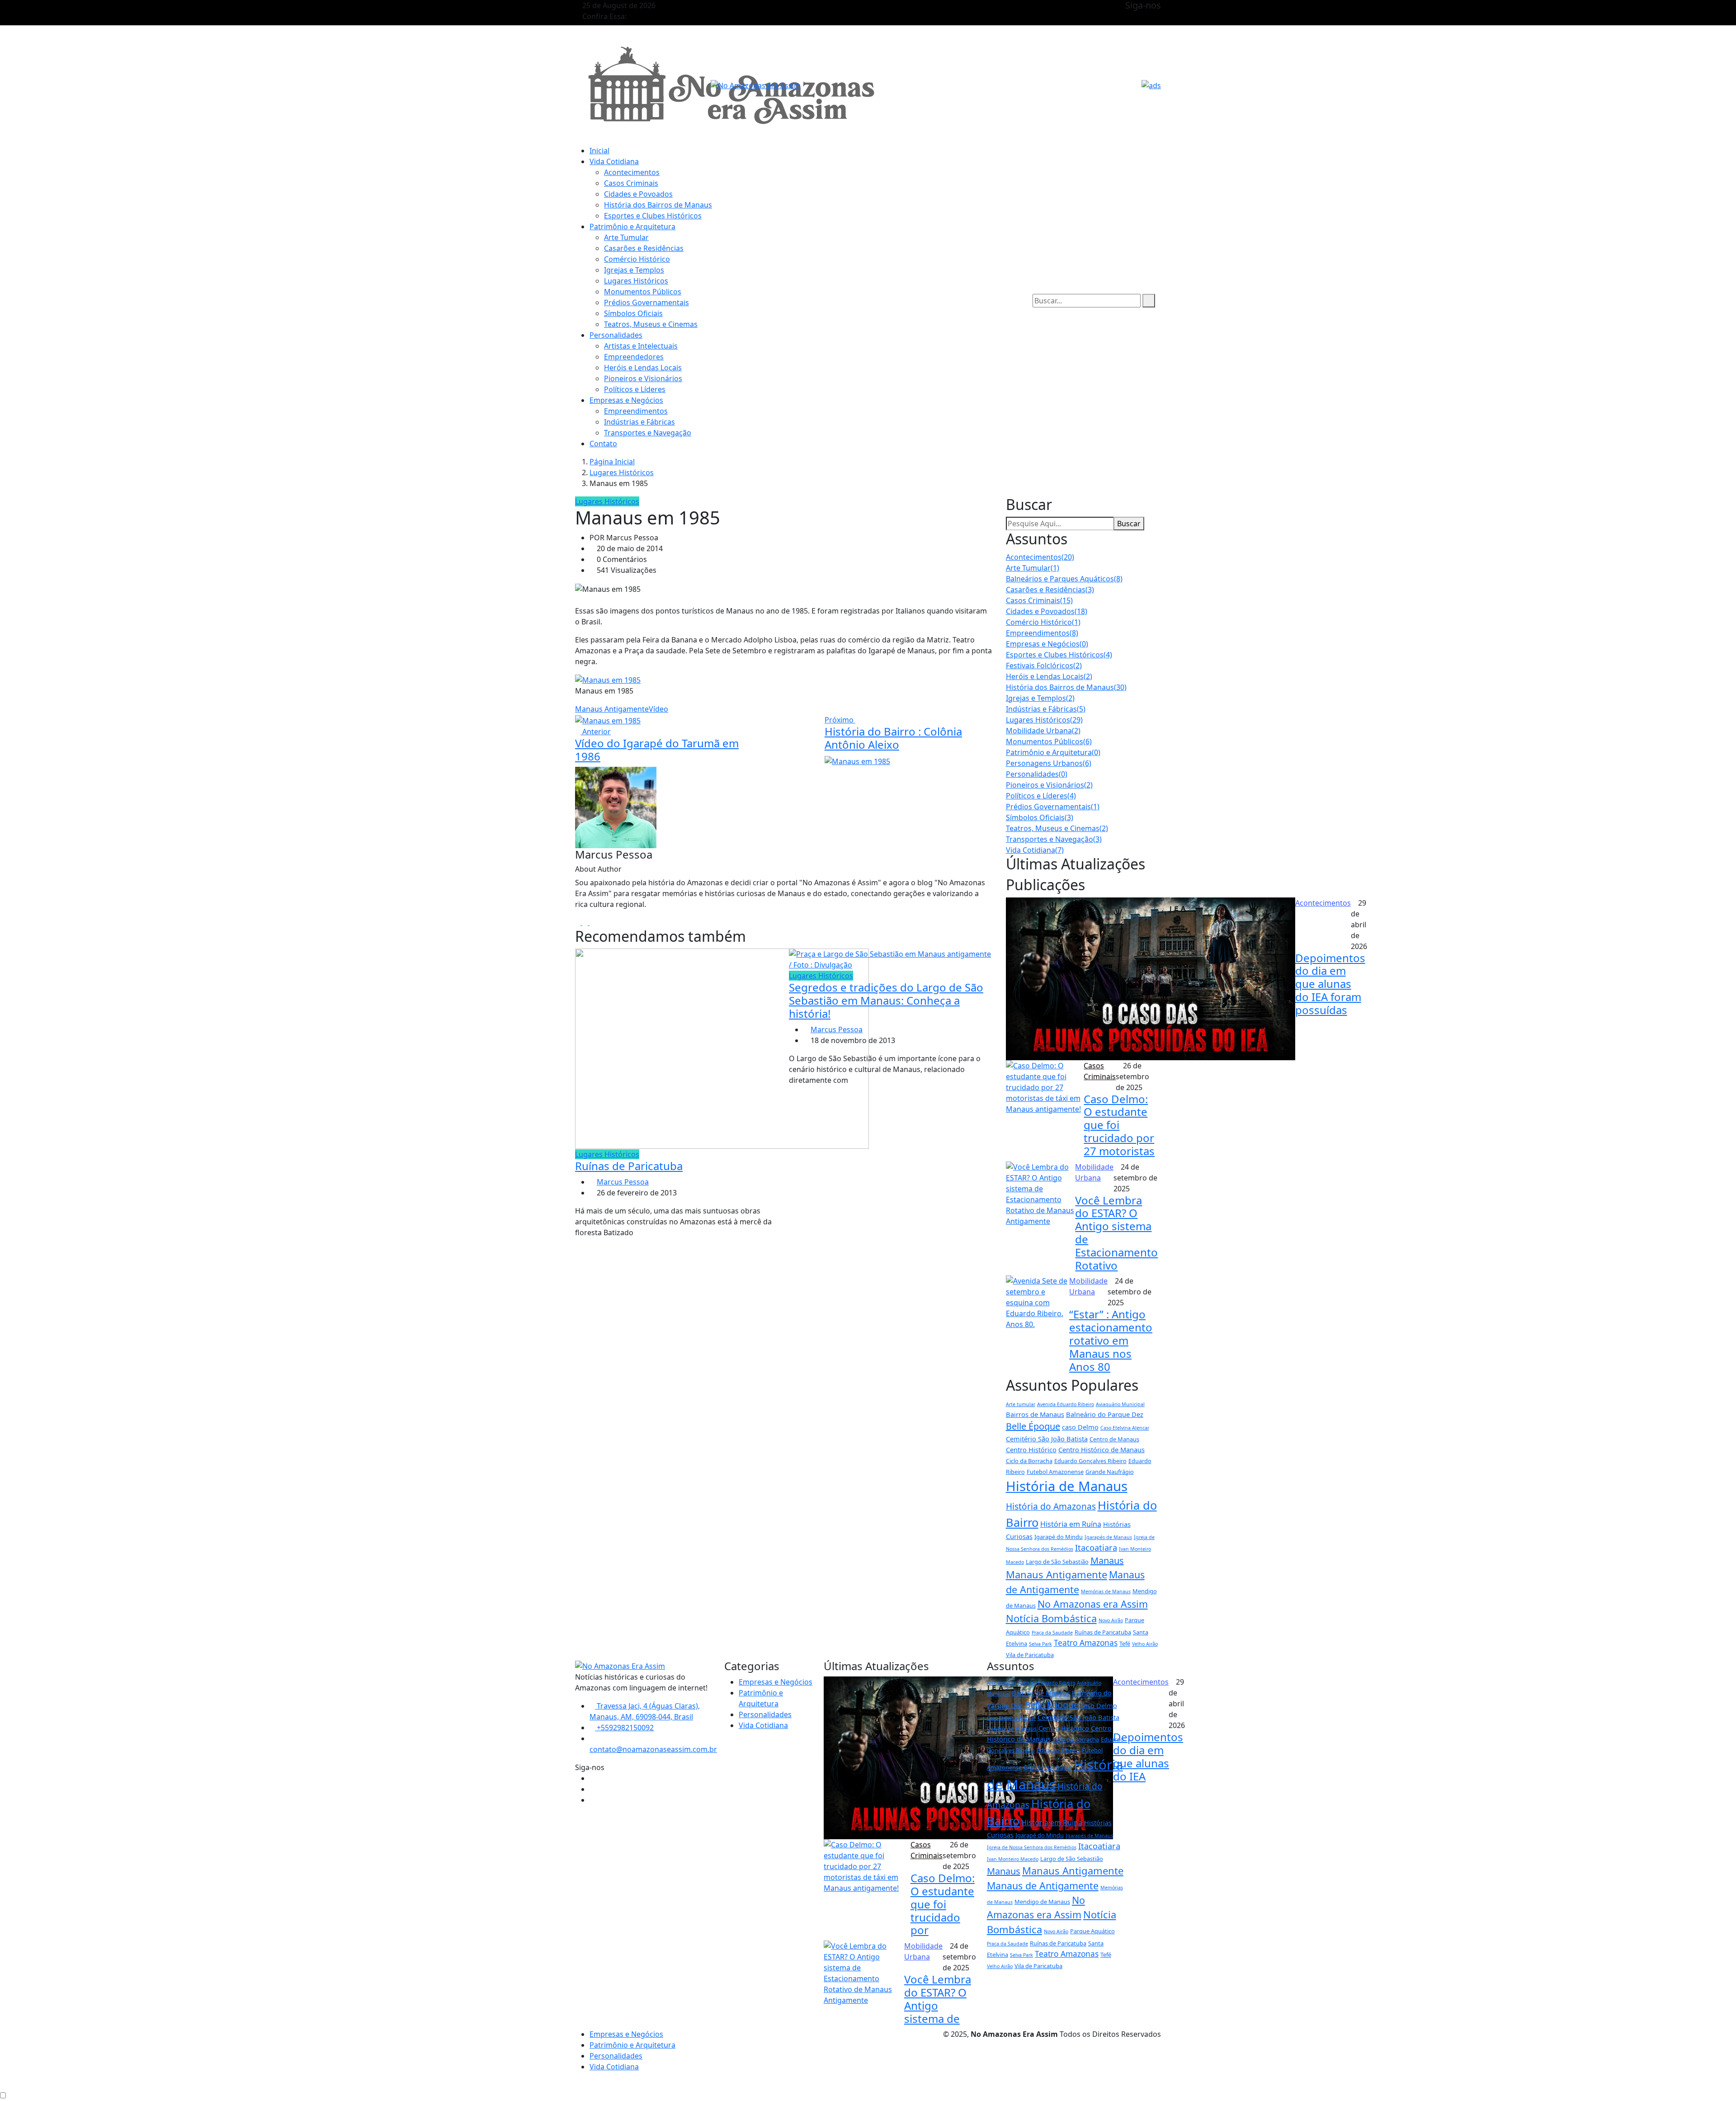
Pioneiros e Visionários (643, 378)
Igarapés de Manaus (1108, 1537)
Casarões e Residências (644, 248)
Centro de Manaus (1114, 1439)
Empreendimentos (636, 411)
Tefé (1125, 1643)
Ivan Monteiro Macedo (1013, 1859)
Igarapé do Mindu (1059, 1537)
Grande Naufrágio (1110, 1472)
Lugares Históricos (636, 281)
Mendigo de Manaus (1042, 1902)
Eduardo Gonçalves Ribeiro (1090, 1461)
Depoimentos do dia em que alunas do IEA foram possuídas (1330, 984)
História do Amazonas (1051, 1506)
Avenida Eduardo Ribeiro (1066, 1404)
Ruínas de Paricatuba (629, 1166)
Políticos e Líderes (635, 389)
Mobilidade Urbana (1043, 731)
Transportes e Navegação (648, 433)
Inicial (599, 151)
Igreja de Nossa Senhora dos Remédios (1032, 1847)
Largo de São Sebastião (1057, 1562)
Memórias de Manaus (1106, 1591)
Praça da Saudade (1052, 1633)
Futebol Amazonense (1055, 1472)
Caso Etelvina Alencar (1125, 1428)
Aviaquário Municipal (1120, 1404)
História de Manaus (1067, 1486)
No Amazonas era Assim (1093, 1604)
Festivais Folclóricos (1044, 666)
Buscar (1129, 524)
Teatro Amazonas (1086, 1643)
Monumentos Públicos (643, 292)
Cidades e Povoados (638, 194)
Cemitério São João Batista (1047, 1439)
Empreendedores (634, 357)
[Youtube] (592, 922)
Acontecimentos (632, 172)
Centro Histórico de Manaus (1102, 1449)
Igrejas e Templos (634, 270)
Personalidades (616, 335)
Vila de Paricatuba (1030, 1655)
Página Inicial (612, 462)
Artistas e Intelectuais (641, 346)
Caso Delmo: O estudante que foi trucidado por (943, 1904)
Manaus (1107, 1560)
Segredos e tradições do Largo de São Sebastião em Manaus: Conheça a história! (886, 1000)
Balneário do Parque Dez (1105, 1414)
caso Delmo (1080, 1427)
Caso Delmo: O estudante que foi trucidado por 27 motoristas (1119, 1125)
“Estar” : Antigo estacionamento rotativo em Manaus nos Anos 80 (1111, 1340)
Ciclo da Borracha (1029, 1461)
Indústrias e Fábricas (639, 422)
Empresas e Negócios (626, 400)
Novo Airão (1111, 1620)
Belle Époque (1033, 1426)
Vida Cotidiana (614, 161)
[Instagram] (586, 922)
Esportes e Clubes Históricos (653, 216)
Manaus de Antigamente (1043, 1886)
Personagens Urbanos (1049, 763)
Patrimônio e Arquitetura (632, 227)
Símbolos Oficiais (633, 313)
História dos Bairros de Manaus (658, 205)
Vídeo (658, 709)
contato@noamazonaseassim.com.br (653, 1749)
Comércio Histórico (637, 259)
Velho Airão (1145, 1644)
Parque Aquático (1092, 1931)
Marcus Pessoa (623, 1182)
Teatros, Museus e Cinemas (651, 324)
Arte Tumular (626, 237)
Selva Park (1040, 1644)
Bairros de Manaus (1035, 1414)
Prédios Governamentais (646, 302)
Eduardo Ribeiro (1058, 1750)
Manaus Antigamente (612, 709)
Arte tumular (1021, 1404)
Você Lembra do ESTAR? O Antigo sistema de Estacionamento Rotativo (1116, 1233)
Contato (603, 444)
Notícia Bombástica (1051, 1618)
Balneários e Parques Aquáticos (1064, 579)
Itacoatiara (1096, 1548)
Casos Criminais (631, 183)
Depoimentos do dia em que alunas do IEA (1148, 1756)
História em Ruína (1071, 1524)
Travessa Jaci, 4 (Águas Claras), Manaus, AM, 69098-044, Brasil (645, 1711)
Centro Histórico (1031, 1449)
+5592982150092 (624, 1728)
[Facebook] (579, 922)
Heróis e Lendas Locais (643, 368)
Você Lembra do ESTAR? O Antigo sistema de (938, 1999)
